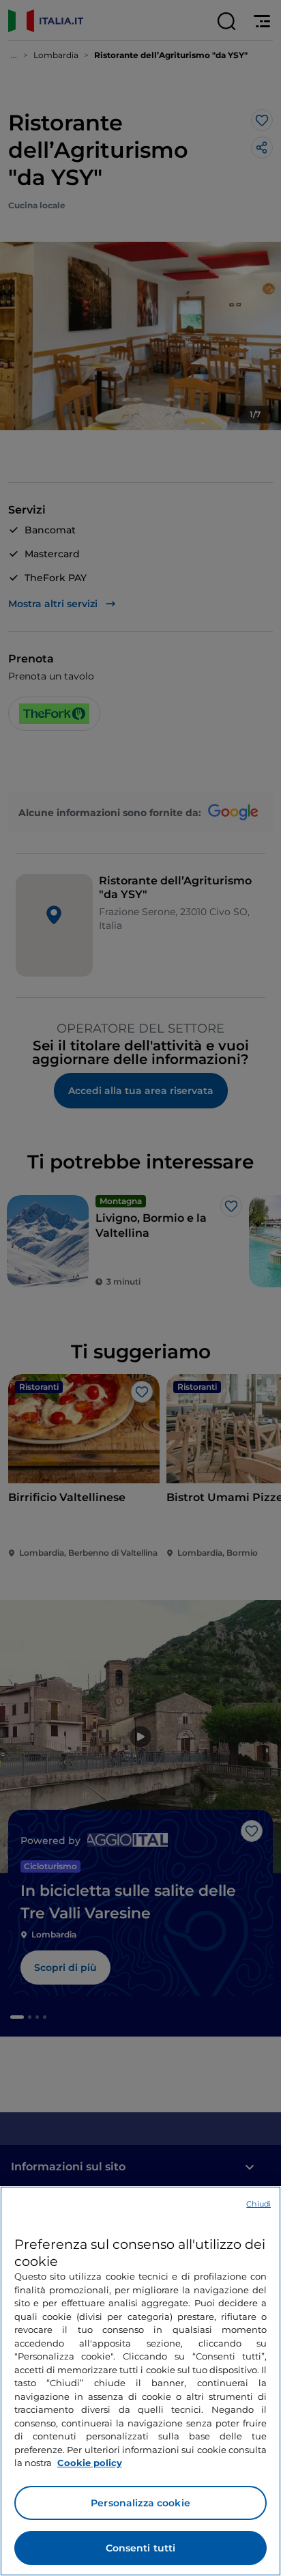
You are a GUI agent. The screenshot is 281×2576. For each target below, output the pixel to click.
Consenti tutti (141, 2548)
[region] (140, 2381)
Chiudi (258, 2204)
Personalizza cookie (140, 2503)
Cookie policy (90, 2463)
